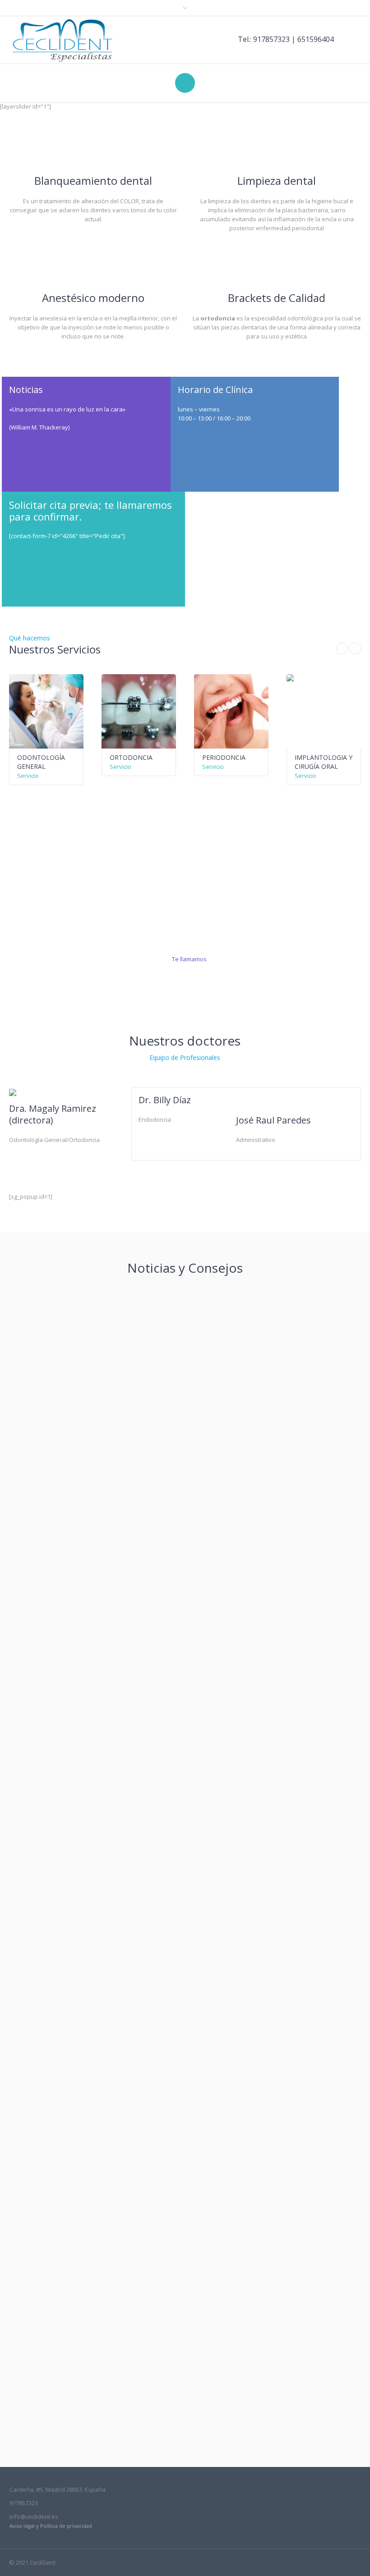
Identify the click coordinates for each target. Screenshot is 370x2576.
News (31, 1555)
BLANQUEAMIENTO (57, 1530)
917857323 (271, 39)
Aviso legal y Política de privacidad (51, 2526)
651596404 (316, 39)
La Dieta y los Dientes (60, 2116)
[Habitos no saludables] (185, 1727)
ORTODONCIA (40, 757)
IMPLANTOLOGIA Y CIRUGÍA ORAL (232, 762)
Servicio (29, 767)
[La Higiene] (185, 2277)
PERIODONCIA (133, 757)
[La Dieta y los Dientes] (185, 2002)
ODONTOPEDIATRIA (327, 757)
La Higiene (41, 2391)
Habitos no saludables (61, 1841)
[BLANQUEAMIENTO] (185, 1415)
